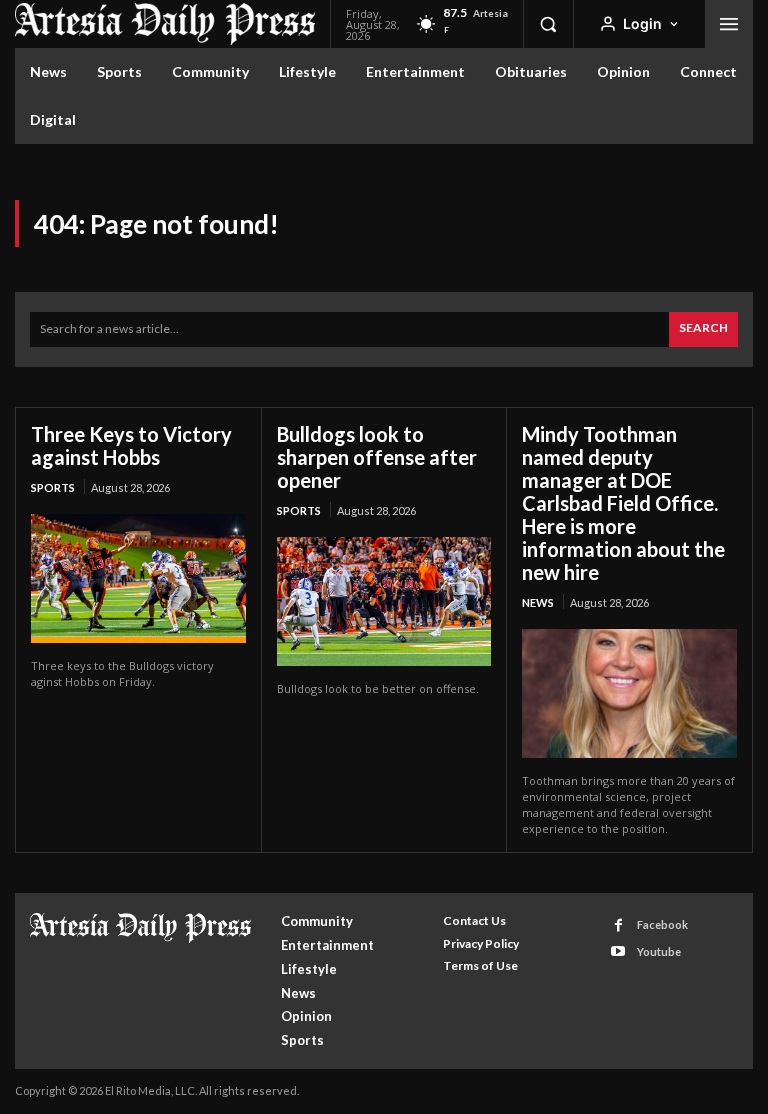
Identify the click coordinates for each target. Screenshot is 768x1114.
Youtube (659, 951)
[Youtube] (618, 951)
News (538, 602)
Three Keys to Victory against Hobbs (131, 445)
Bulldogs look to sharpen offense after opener (377, 457)
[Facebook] (618, 925)
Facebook (662, 924)
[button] (548, 24)
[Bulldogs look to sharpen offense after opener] (384, 601)
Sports (53, 487)
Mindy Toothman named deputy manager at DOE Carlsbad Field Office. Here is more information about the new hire (623, 503)
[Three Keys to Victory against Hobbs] (138, 578)
